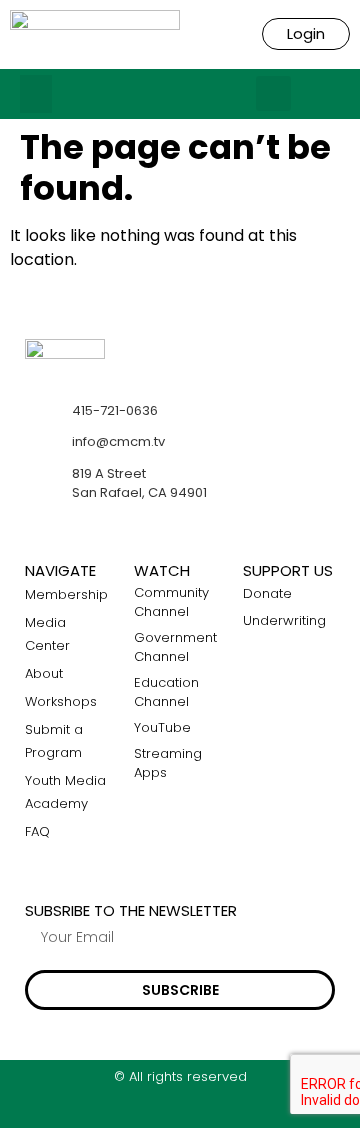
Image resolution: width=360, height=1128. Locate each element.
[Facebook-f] (141, 1110)
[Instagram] (180, 1110)
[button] (36, 94)
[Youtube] (219, 1110)
